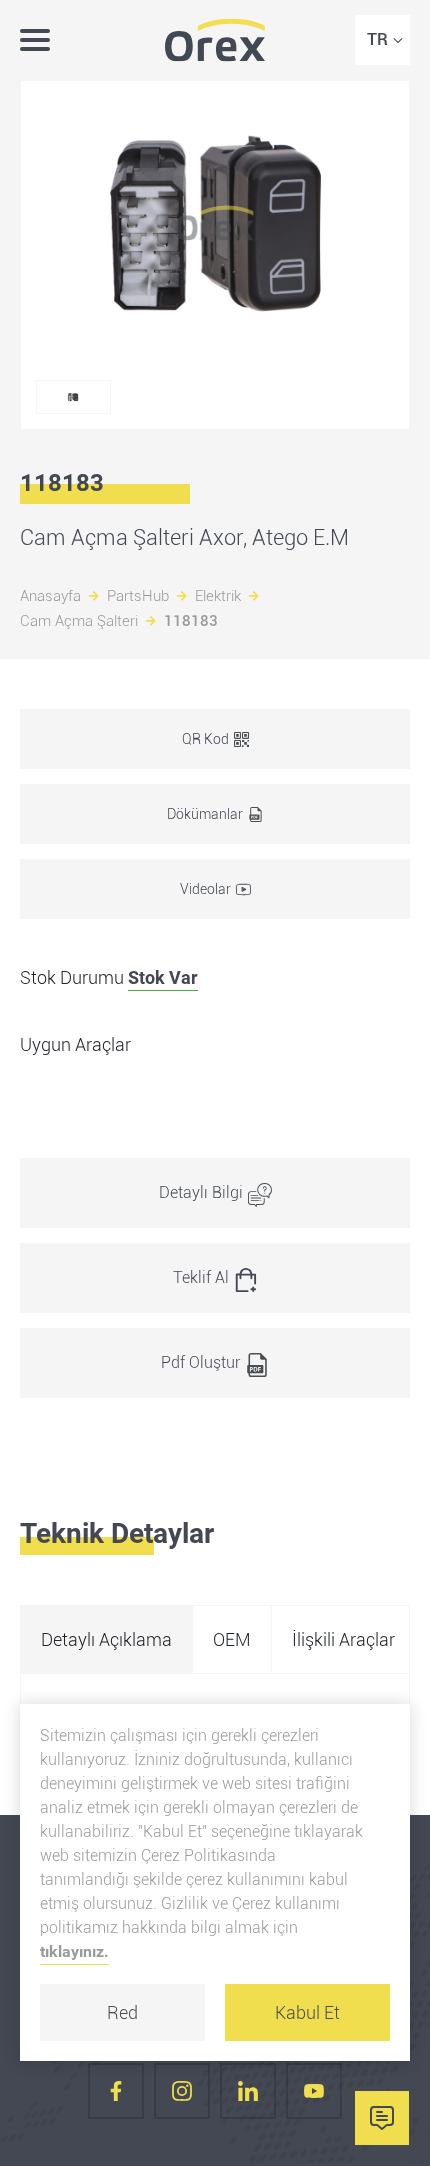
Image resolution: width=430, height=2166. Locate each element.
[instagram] (182, 2091)
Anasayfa (50, 596)
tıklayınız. (74, 1951)
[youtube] (314, 2091)
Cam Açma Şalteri (79, 621)
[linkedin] (248, 2091)
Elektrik (218, 596)
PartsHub (138, 596)
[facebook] (116, 2091)
